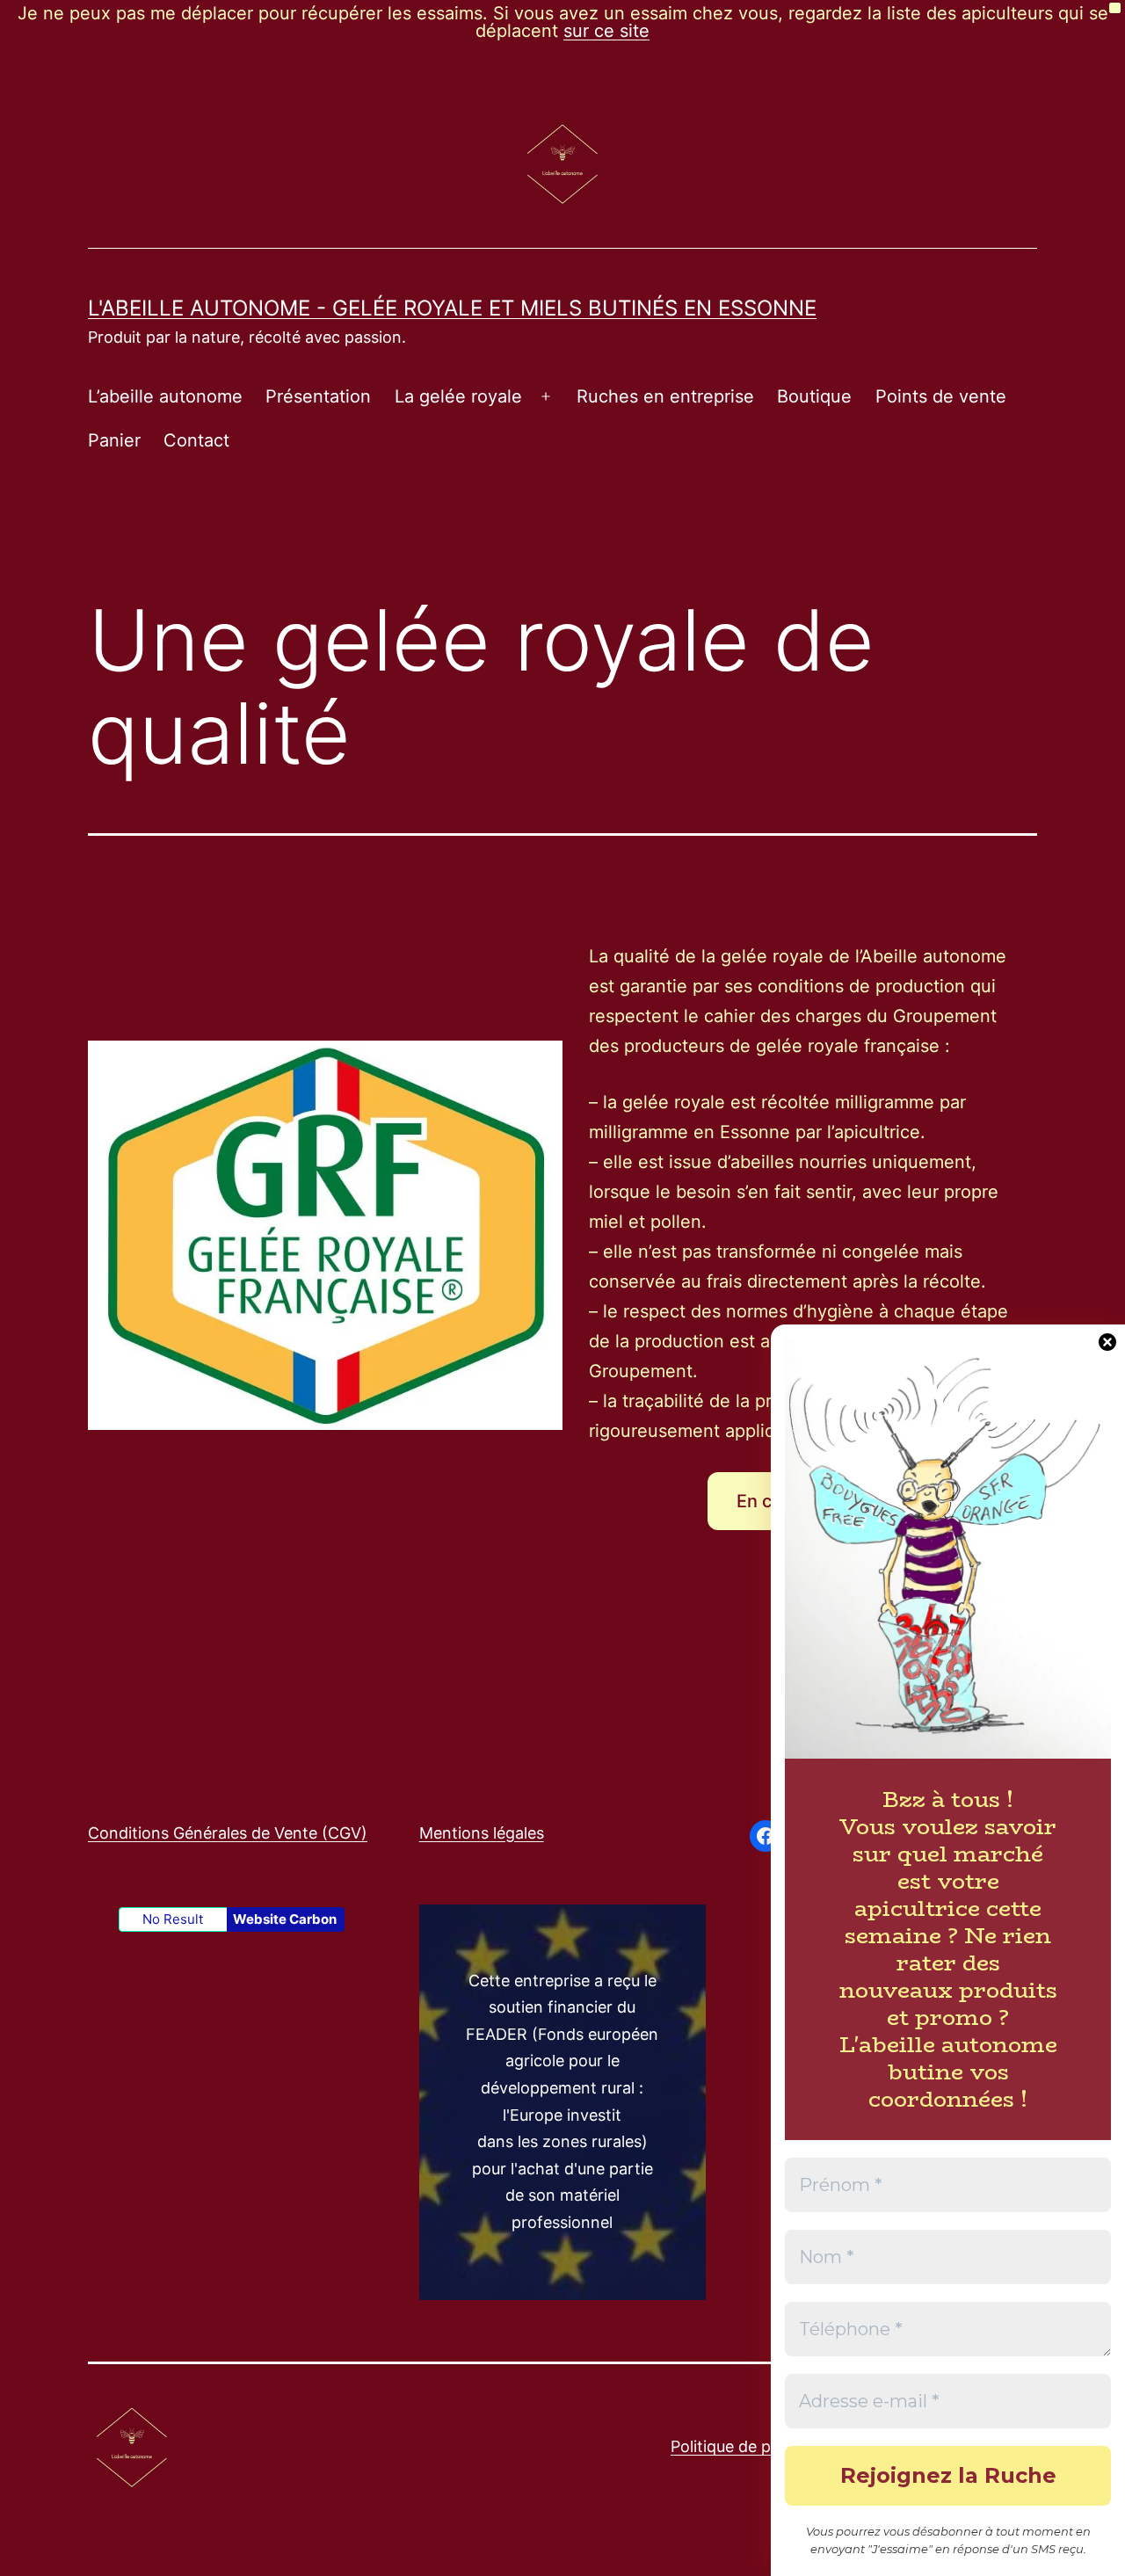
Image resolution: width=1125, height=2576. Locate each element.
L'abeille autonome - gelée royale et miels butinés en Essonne (452, 308)
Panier (114, 440)
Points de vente (941, 396)
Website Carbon (285, 1919)
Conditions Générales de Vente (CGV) (228, 1833)
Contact (196, 440)
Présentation (318, 396)
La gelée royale (458, 396)
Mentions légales (482, 1833)
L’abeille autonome (165, 396)
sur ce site (606, 31)
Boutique (814, 396)
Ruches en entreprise (665, 396)
